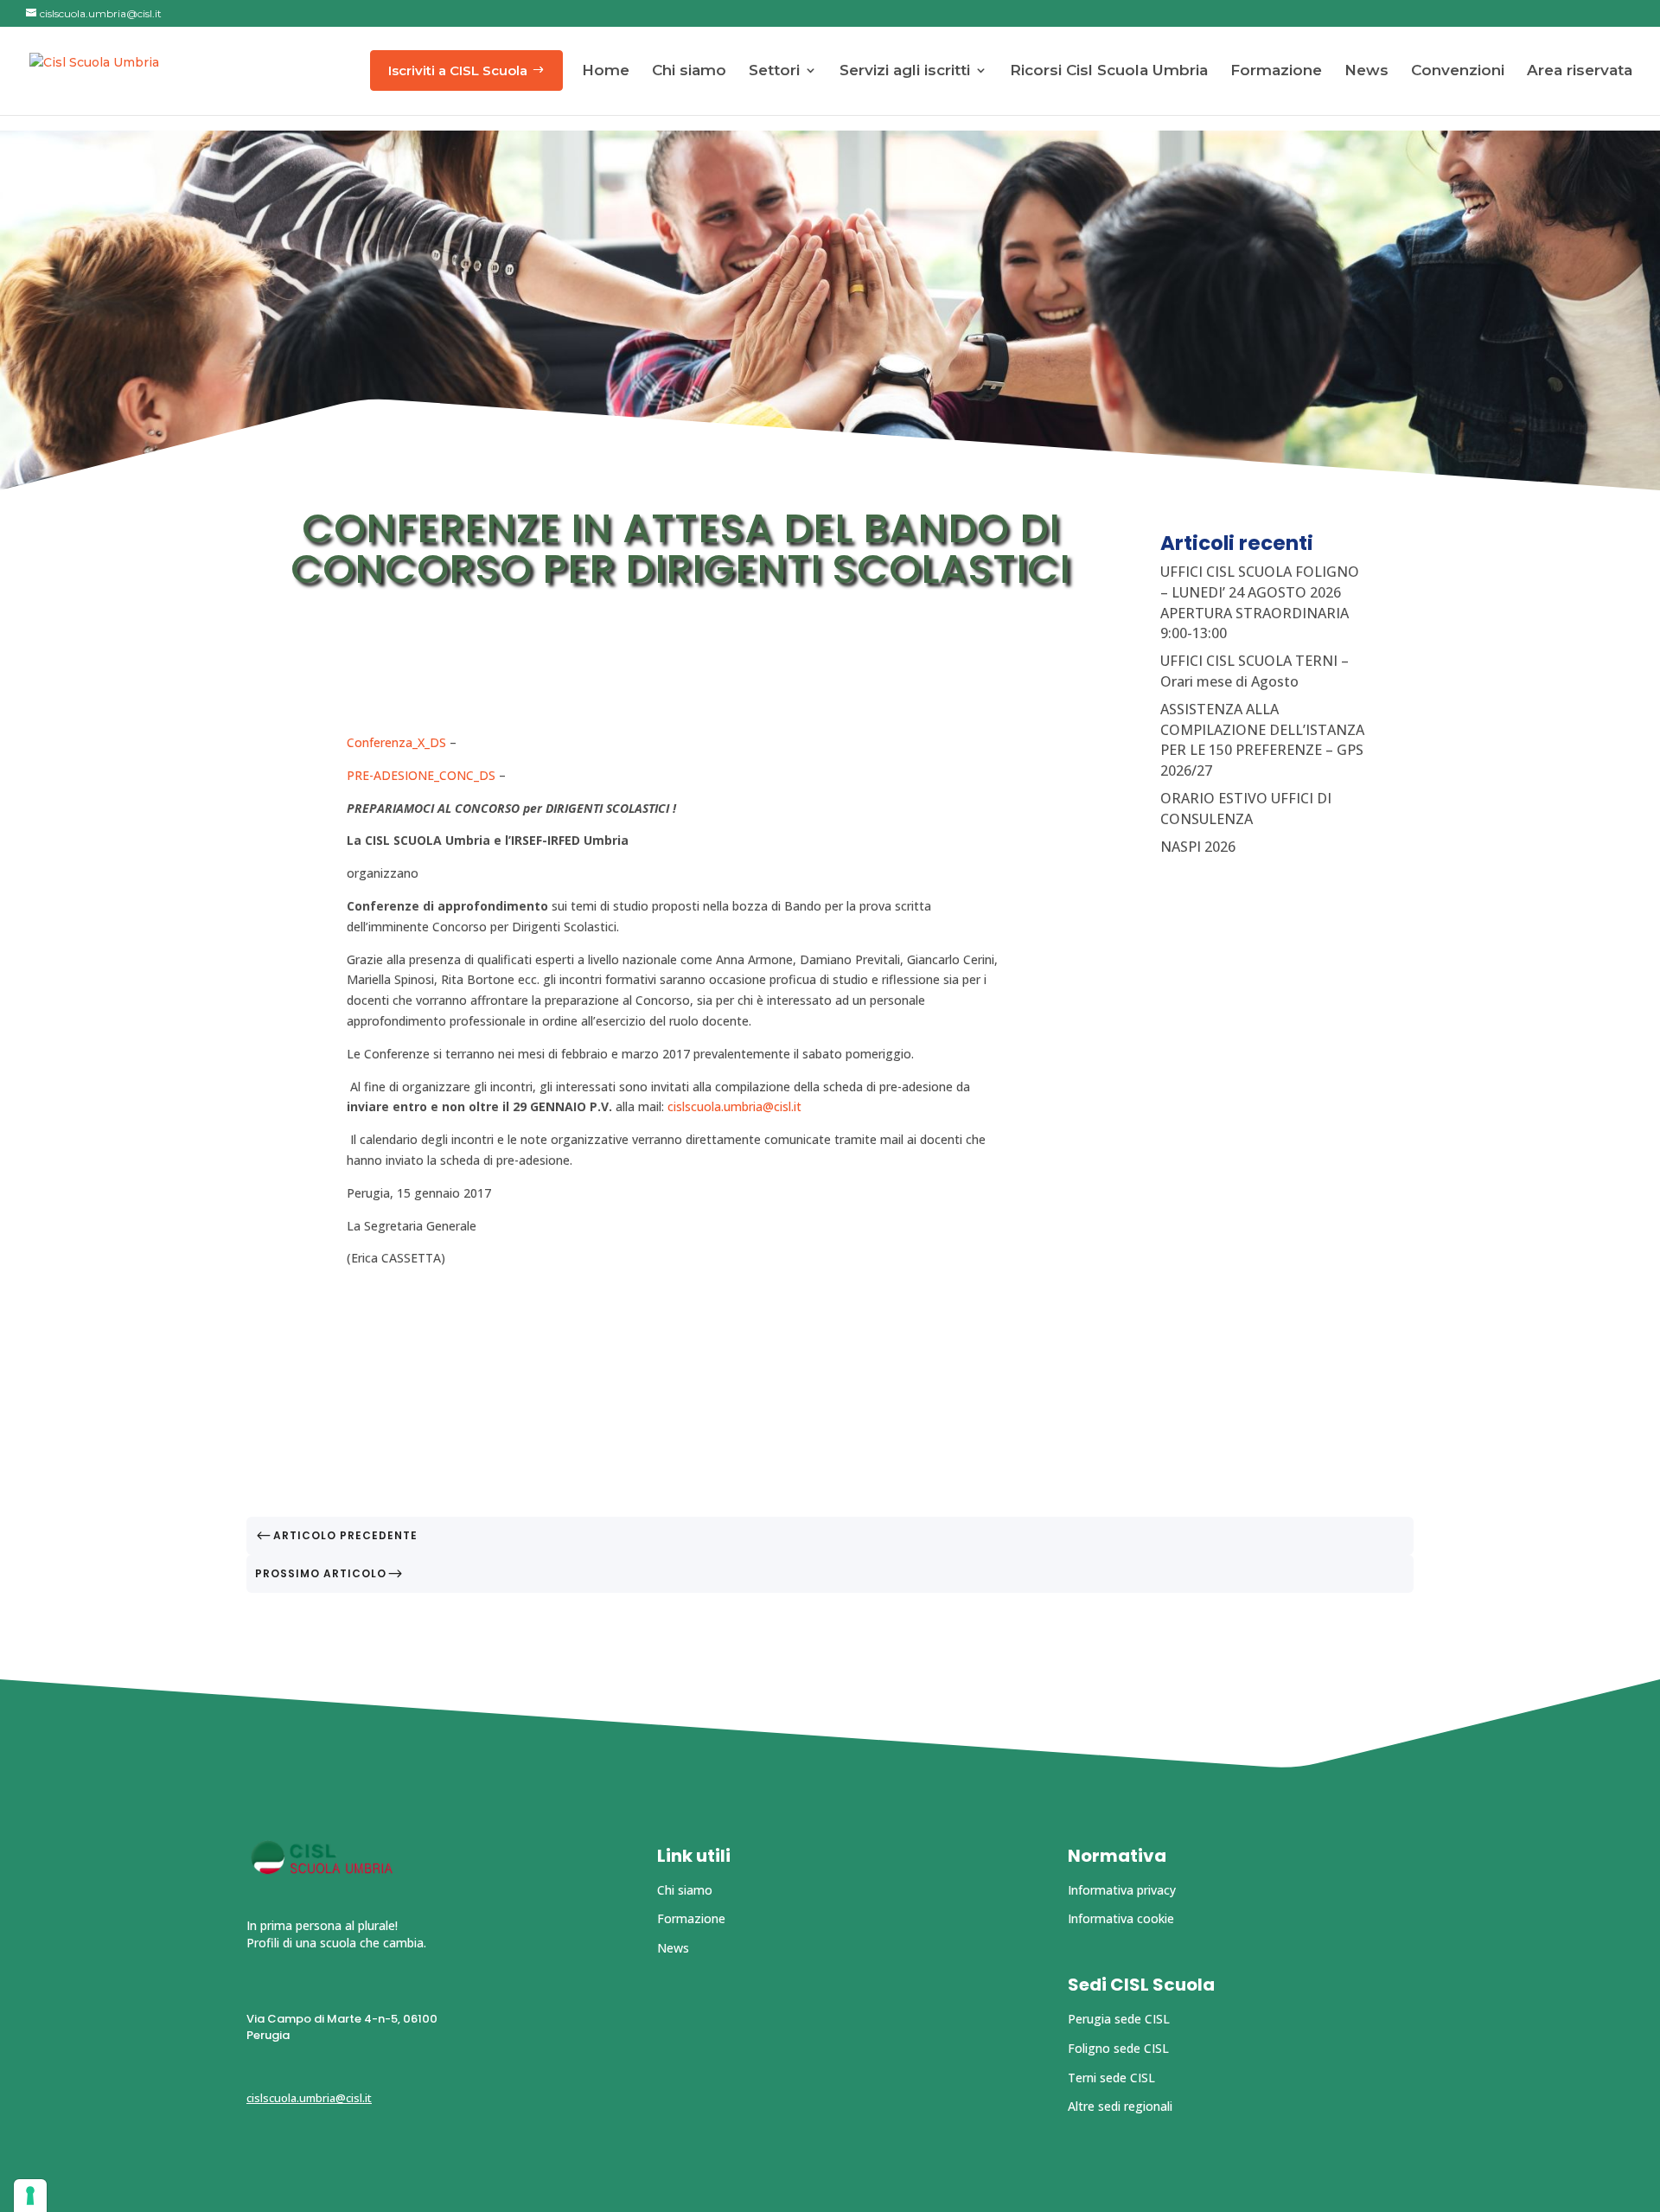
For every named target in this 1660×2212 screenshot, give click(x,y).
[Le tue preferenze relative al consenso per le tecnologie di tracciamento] (30, 2196)
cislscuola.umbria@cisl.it (734, 1106)
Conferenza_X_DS (396, 742)
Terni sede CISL (1111, 2078)
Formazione (1276, 70)
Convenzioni (1458, 70)
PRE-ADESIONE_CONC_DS (421, 775)
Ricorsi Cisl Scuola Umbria (1109, 70)
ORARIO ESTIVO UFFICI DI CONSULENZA (1246, 809)
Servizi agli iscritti (905, 70)
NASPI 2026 (1198, 847)
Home (606, 70)
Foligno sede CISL (1118, 2048)
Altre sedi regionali (1120, 2106)
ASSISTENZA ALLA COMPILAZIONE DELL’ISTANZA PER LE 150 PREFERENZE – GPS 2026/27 (1262, 740)
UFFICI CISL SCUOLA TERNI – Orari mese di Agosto (1255, 671)
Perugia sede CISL (1119, 2019)
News (1366, 70)
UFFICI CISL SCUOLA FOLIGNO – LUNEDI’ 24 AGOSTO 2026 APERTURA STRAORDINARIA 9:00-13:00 (1260, 602)
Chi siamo (689, 70)
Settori (774, 70)
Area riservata (1580, 70)
